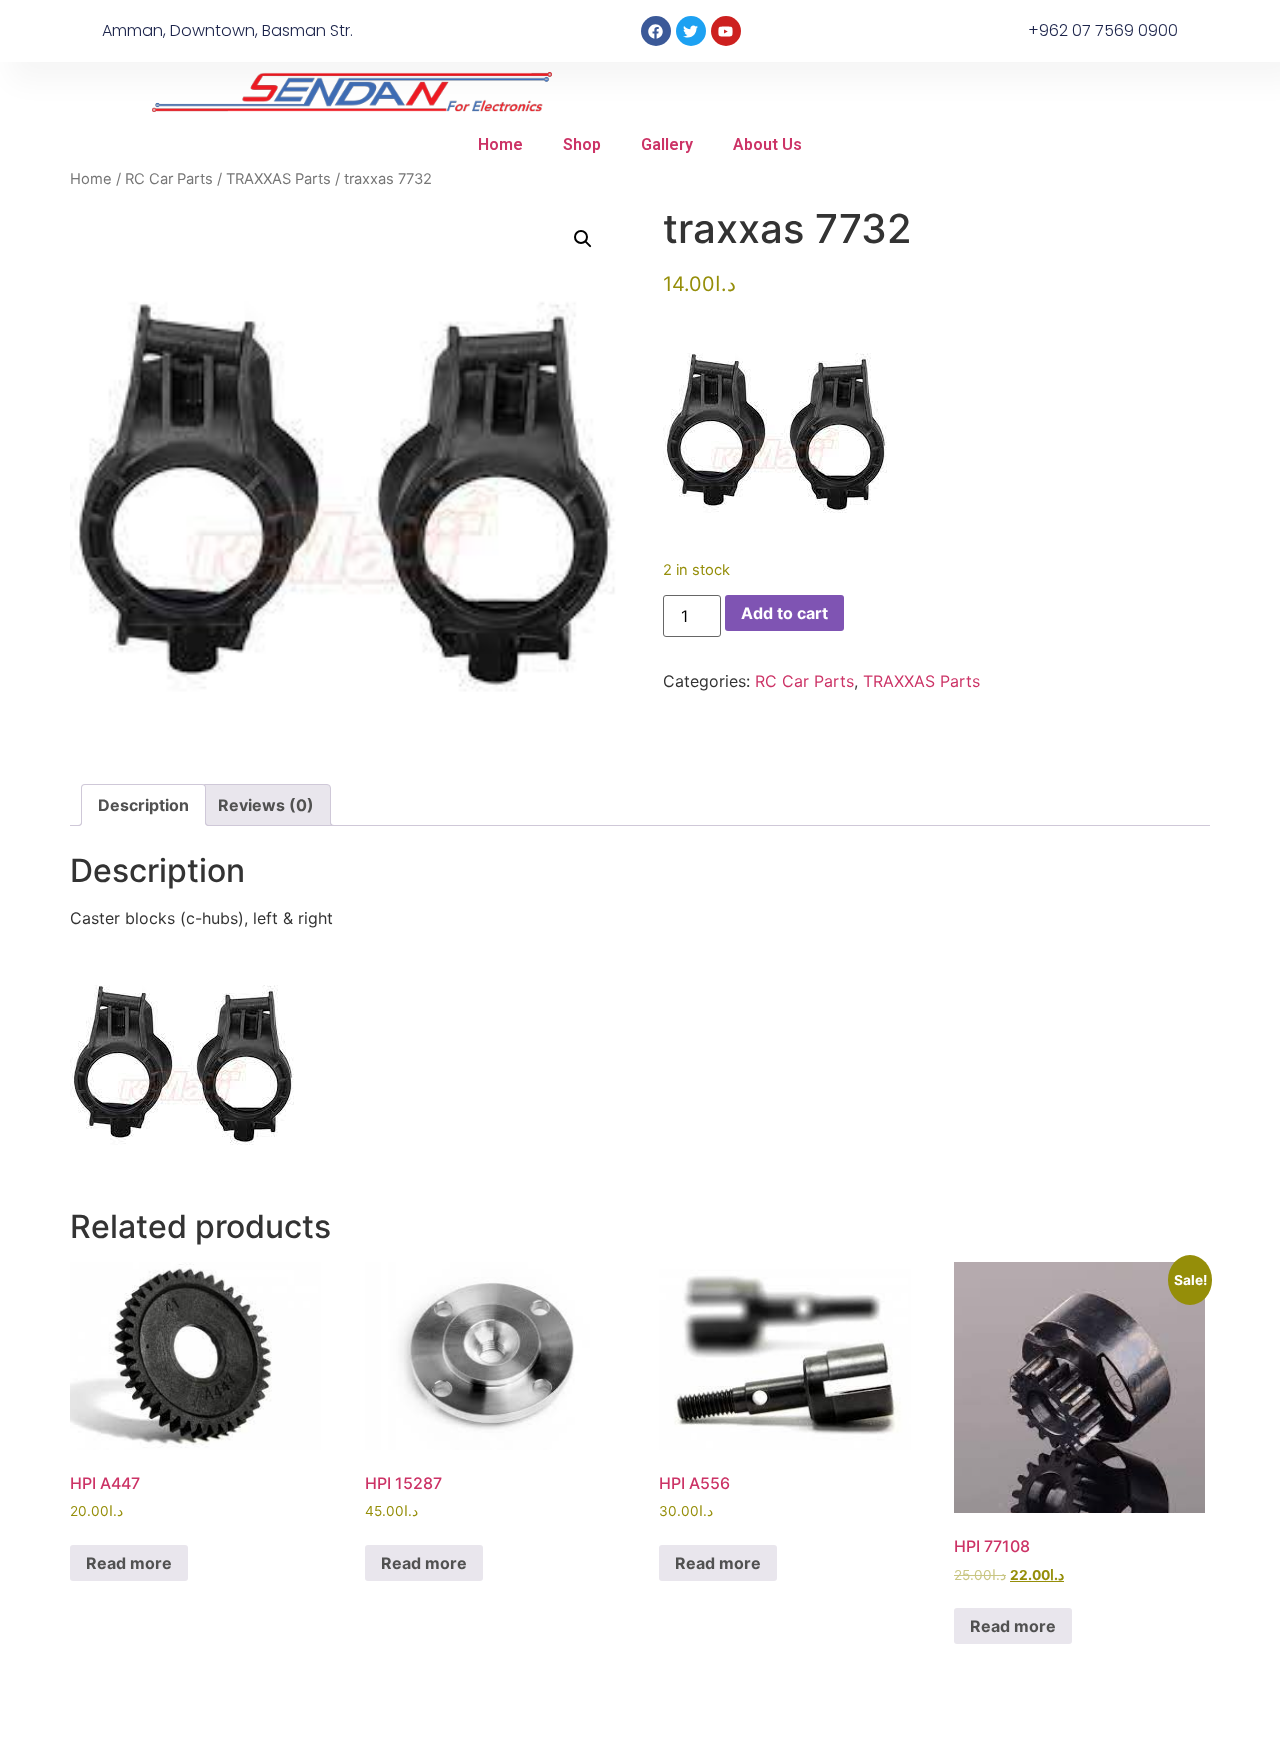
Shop (582, 144)
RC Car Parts (169, 179)
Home (500, 144)
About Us (767, 144)
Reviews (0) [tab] (266, 805)
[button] (583, 239)
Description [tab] (143, 805)
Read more (129, 1563)
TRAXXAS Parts (278, 179)
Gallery (667, 144)
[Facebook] (656, 31)
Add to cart (784, 613)
